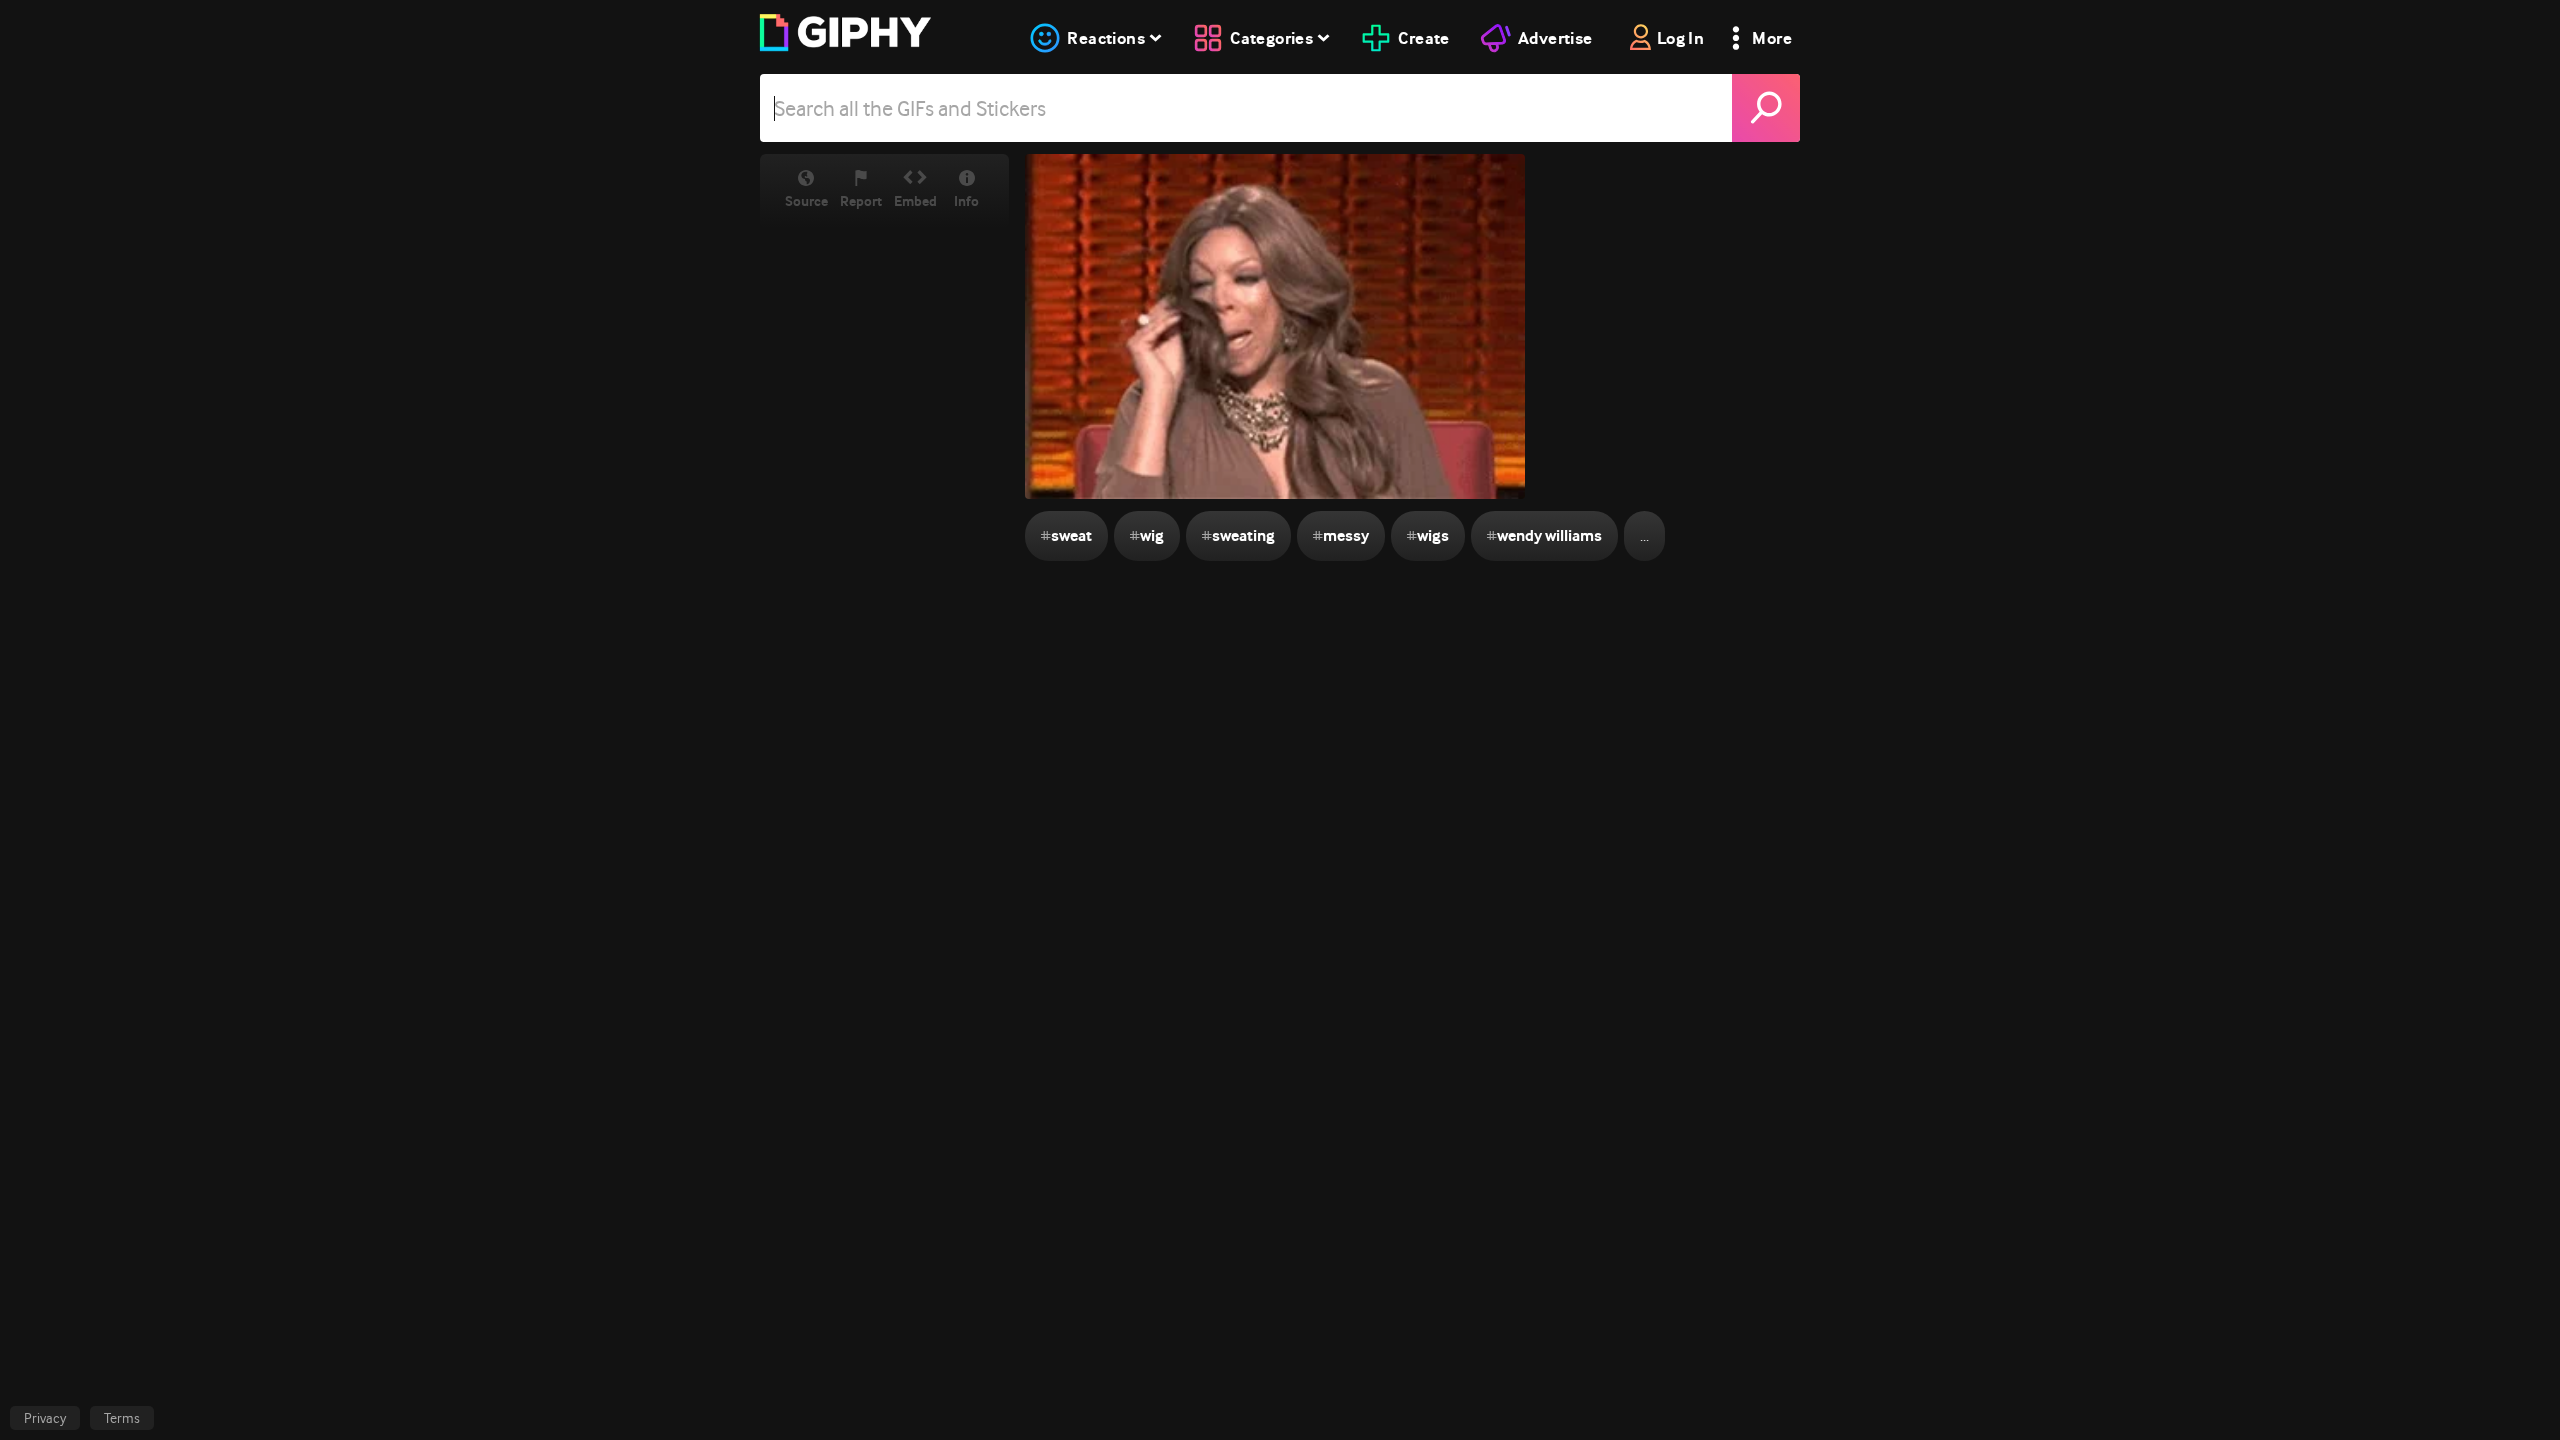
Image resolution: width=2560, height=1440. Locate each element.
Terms (122, 1418)
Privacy (45, 1418)
